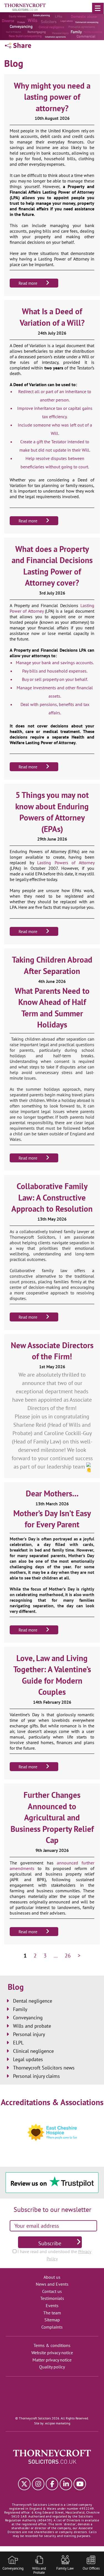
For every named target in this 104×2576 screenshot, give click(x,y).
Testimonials (52, 2298)
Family (20, 2009)
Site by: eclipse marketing (52, 2423)
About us (52, 2277)
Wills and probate (32, 2026)
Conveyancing (28, 2018)
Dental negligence (33, 2001)
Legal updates (28, 2059)
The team (52, 2313)
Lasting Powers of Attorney (66, 863)
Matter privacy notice (52, 2360)
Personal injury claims (36, 2076)
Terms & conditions (52, 2345)
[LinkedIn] (66, 2484)
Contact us (52, 2291)
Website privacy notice (52, 2353)
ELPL (18, 2043)
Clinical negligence (33, 2051)
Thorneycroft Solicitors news (44, 2068)
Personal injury (29, 2034)
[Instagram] (38, 2484)
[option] (52, 26)
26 (68, 1956)
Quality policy (52, 2367)
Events (52, 2305)
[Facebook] (52, 2484)
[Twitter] (24, 2484)
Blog (16, 1987)
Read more (28, 283)
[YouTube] (80, 2484)
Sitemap (52, 2320)
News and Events (52, 2284)
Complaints (52, 2327)
